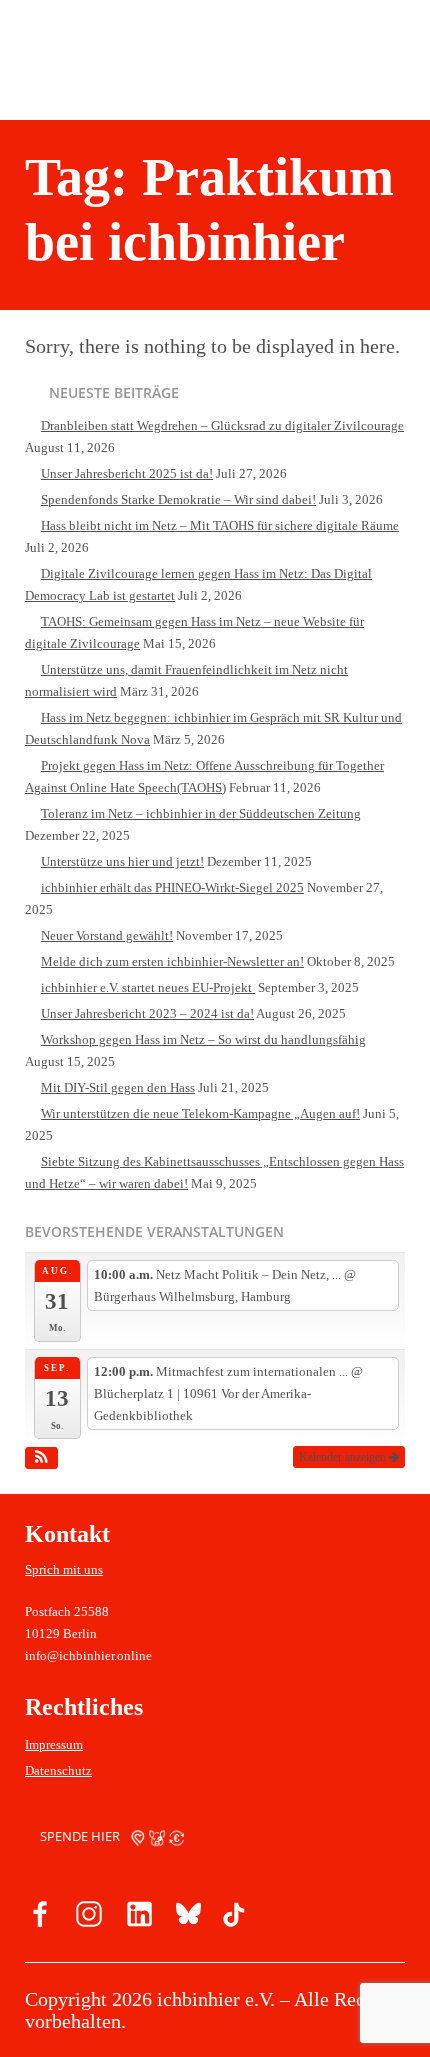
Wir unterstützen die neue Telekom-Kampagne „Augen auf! (200, 1113)
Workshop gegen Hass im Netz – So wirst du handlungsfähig (203, 1039)
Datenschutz (58, 1770)
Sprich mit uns (64, 1569)
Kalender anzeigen (344, 1457)
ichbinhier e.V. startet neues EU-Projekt (148, 987)
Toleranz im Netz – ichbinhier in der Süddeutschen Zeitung (201, 813)
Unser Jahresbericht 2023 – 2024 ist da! (147, 1013)
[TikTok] (233, 1917)
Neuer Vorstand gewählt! (107, 935)
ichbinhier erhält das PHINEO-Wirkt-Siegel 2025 (172, 887)
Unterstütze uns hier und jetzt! (122, 861)
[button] (41, 1458)
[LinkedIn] (137, 1917)
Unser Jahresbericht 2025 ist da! (127, 473)
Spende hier (81, 1836)
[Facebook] (41, 1917)
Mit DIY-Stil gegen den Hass (118, 1087)
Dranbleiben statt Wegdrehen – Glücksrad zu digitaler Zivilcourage (222, 425)
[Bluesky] (185, 1917)
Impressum (54, 1744)
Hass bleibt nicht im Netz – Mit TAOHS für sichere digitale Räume (220, 525)
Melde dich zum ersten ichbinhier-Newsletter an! (172, 961)
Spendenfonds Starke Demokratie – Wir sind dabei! (178, 499)
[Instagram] (89, 1917)
